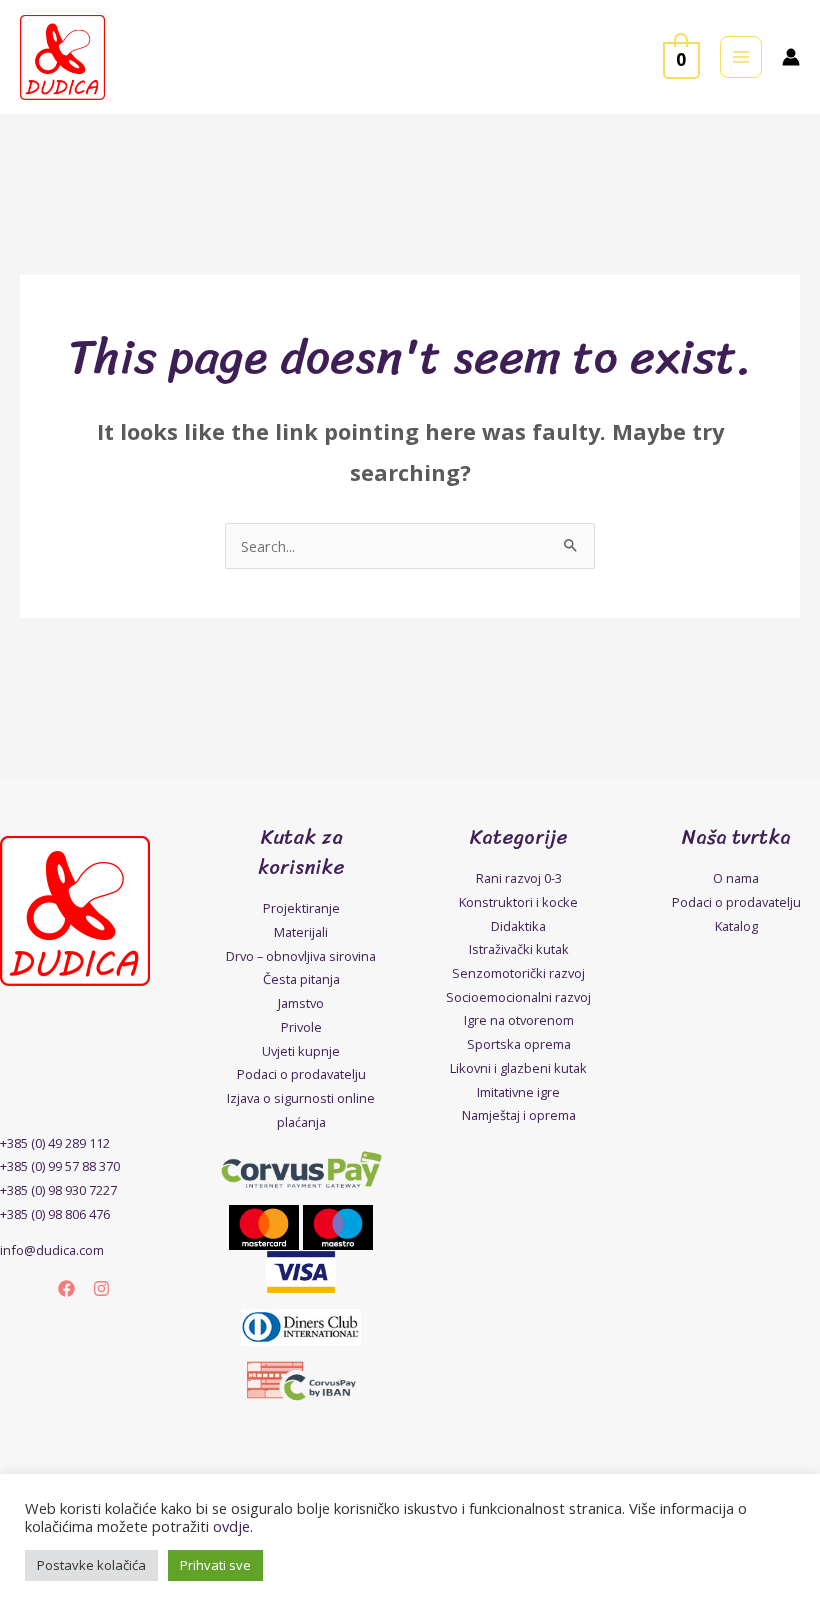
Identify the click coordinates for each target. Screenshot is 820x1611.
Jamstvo (301, 1003)
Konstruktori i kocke (518, 902)
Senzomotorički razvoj (518, 973)
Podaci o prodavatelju (301, 1074)
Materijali (301, 932)
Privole (301, 1027)
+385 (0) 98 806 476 (55, 1214)
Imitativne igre (518, 1092)
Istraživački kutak (519, 949)
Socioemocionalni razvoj (518, 997)
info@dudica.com (52, 1250)
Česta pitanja (301, 979)
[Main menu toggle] (741, 57)
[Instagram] (101, 1288)
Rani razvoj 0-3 (519, 878)
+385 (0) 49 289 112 (55, 1143)
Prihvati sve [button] (215, 1565)
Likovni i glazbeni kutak (518, 1068)
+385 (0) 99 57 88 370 (60, 1166)
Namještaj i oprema (519, 1115)
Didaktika (518, 926)
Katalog (736, 926)
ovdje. (233, 1526)
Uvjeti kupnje (301, 1051)
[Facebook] (66, 1288)
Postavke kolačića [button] (91, 1565)
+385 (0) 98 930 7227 (58, 1190)
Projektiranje (301, 908)
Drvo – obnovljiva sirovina (301, 956)
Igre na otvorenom (519, 1020)
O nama (736, 878)
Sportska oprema (519, 1044)
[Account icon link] (791, 57)
